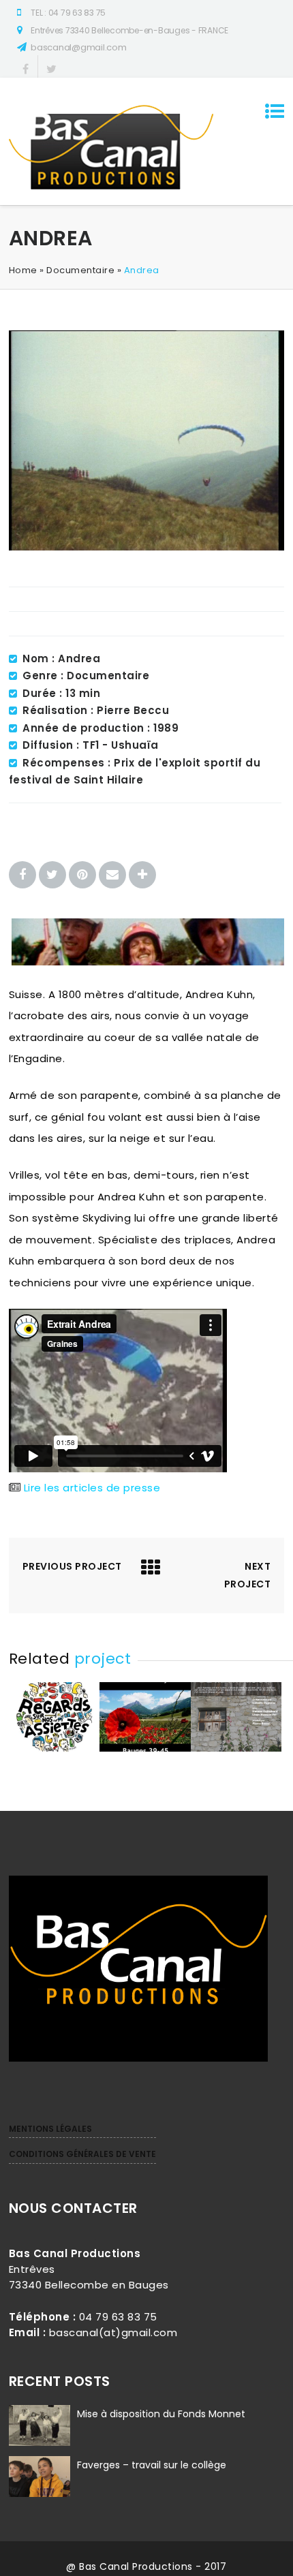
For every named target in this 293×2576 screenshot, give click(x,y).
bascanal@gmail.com (79, 47)
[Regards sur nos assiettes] (54, 1748)
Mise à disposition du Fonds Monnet (161, 2414)
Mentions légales (50, 2129)
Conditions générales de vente (82, 2154)
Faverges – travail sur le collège (152, 2465)
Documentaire (80, 270)
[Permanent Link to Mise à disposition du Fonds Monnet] (40, 2446)
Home (23, 270)
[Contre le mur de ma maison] (236, 1748)
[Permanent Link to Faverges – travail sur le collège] (40, 2497)
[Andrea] (146, 547)
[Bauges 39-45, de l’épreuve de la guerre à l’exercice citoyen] (145, 1748)
